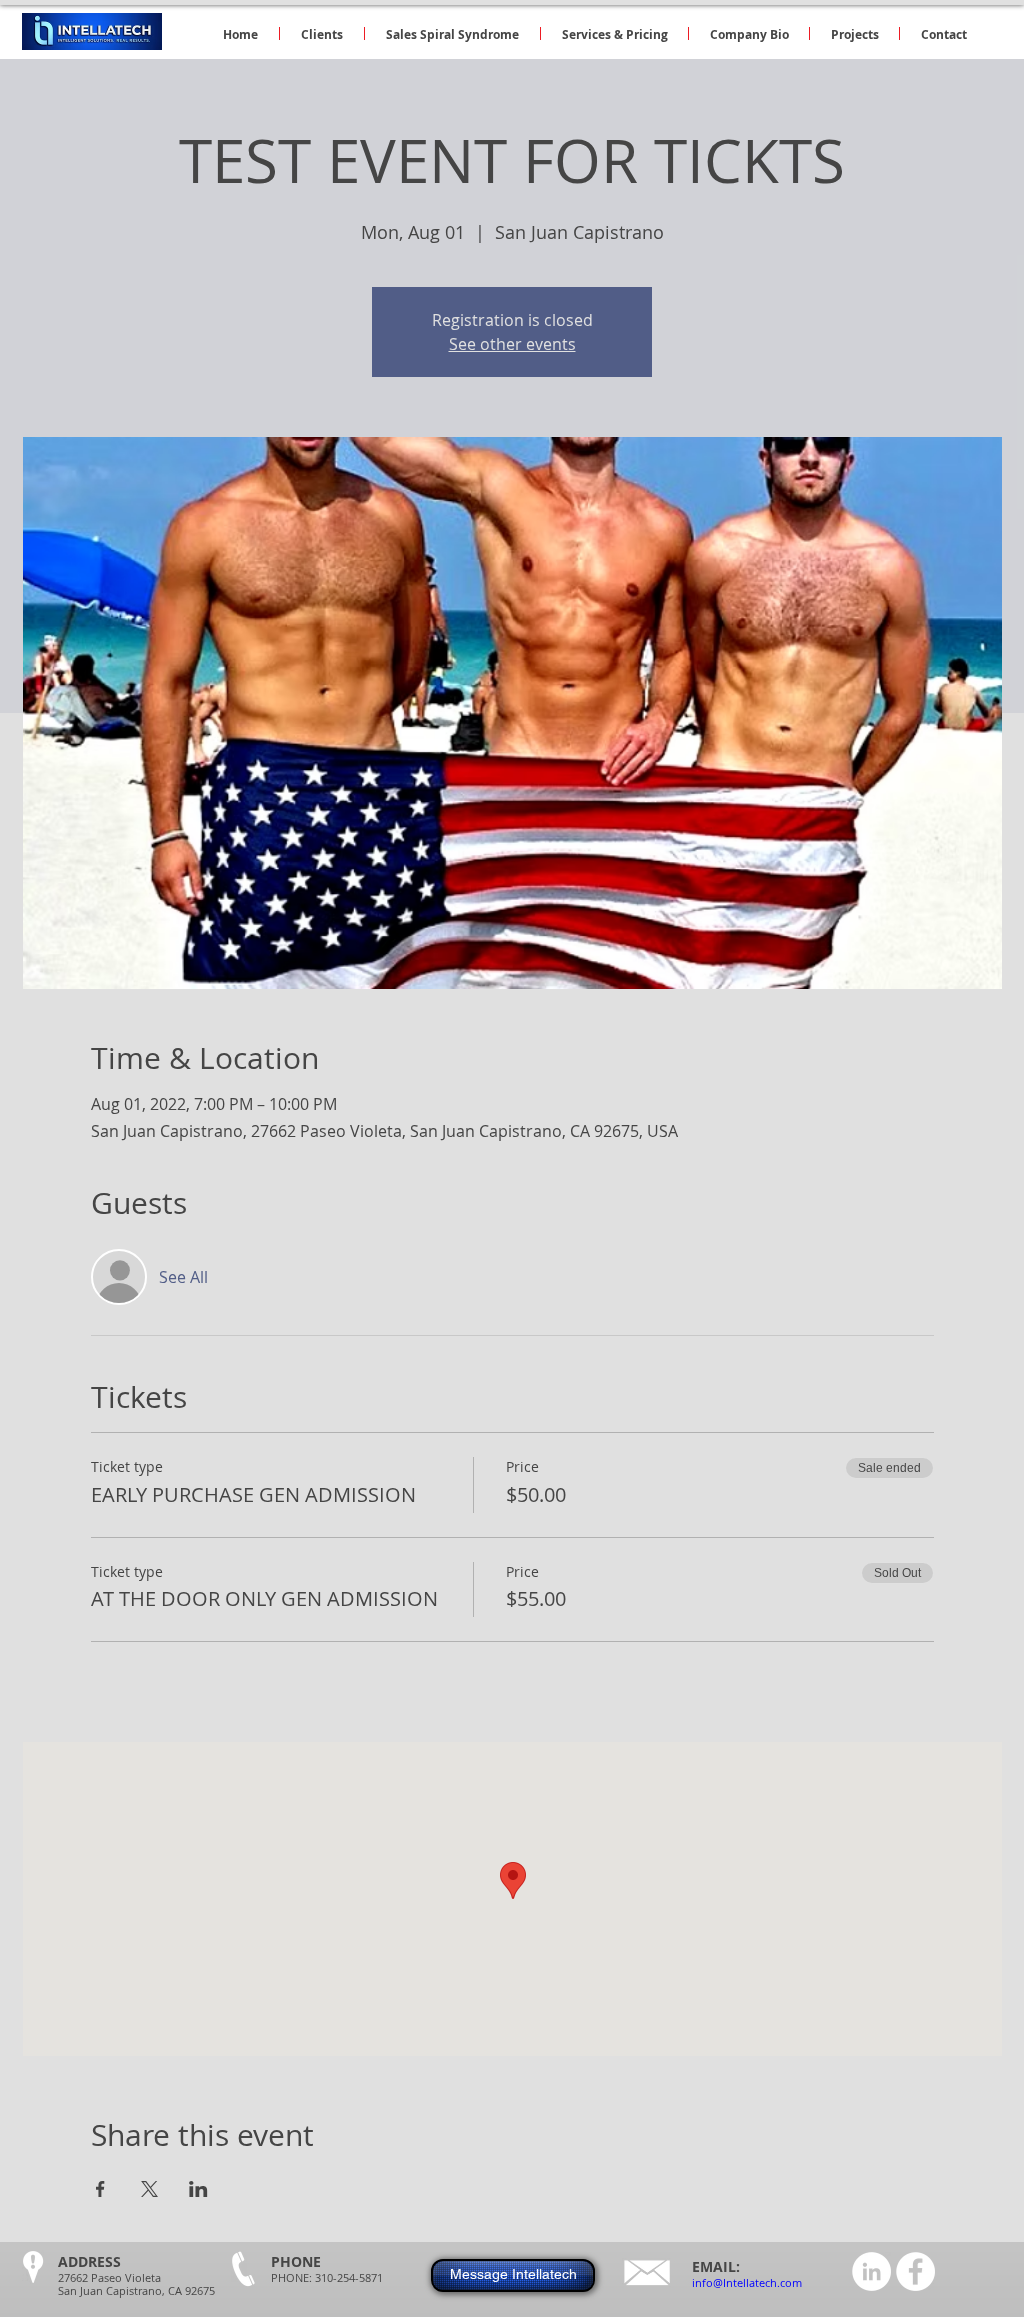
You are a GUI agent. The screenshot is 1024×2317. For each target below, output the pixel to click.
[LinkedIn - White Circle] (871, 2271)
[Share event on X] (149, 2189)
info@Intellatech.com (747, 2282)
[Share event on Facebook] (100, 2189)
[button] (614, 33)
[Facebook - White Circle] (915, 2271)
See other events (512, 344)
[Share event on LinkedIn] (198, 2189)
